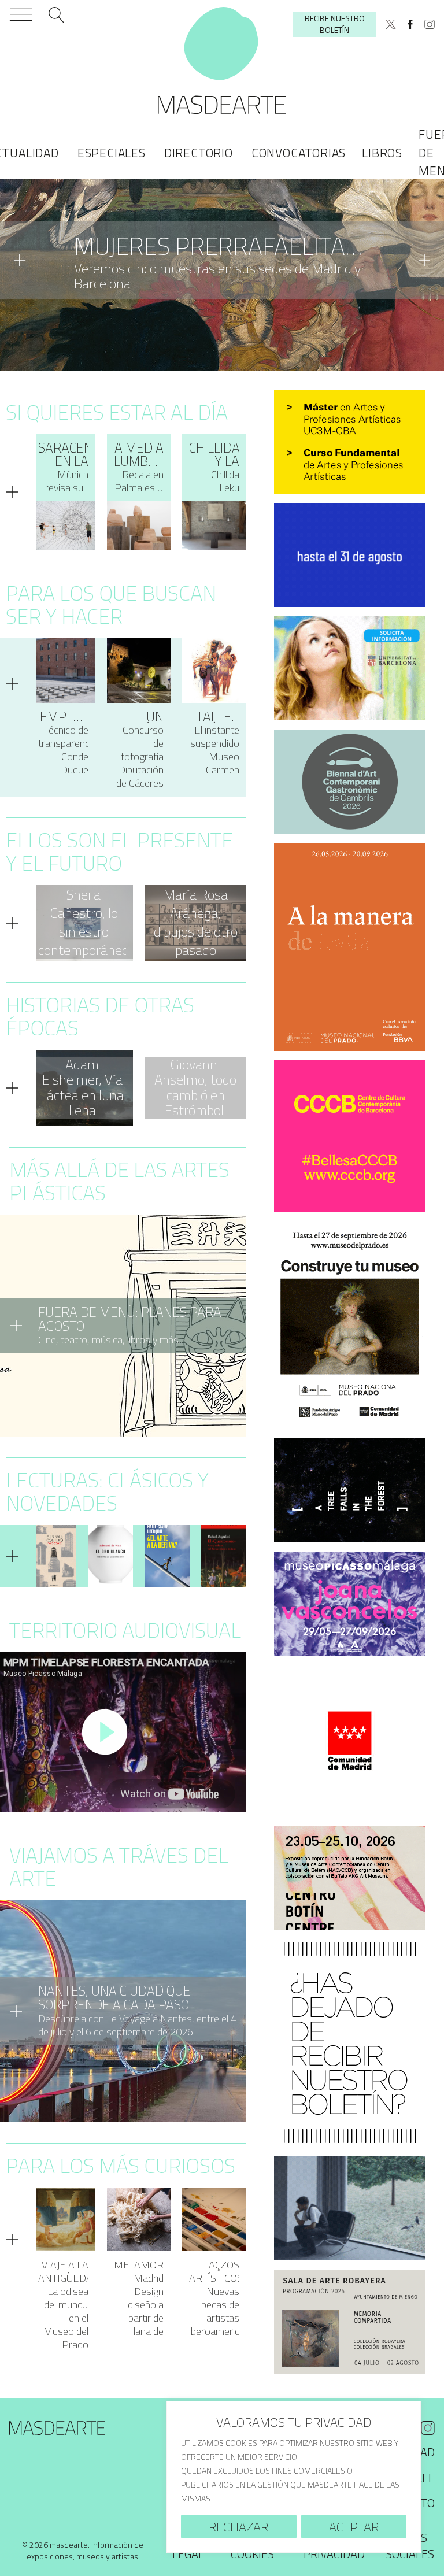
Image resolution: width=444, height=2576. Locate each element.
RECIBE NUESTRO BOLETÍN (335, 24)
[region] (294, 2477)
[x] (391, 24)
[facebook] (410, 24)
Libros (382, 153)
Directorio (199, 153)
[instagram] (430, 24)
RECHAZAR (238, 2527)
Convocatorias (299, 153)
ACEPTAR (354, 2527)
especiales (112, 153)
